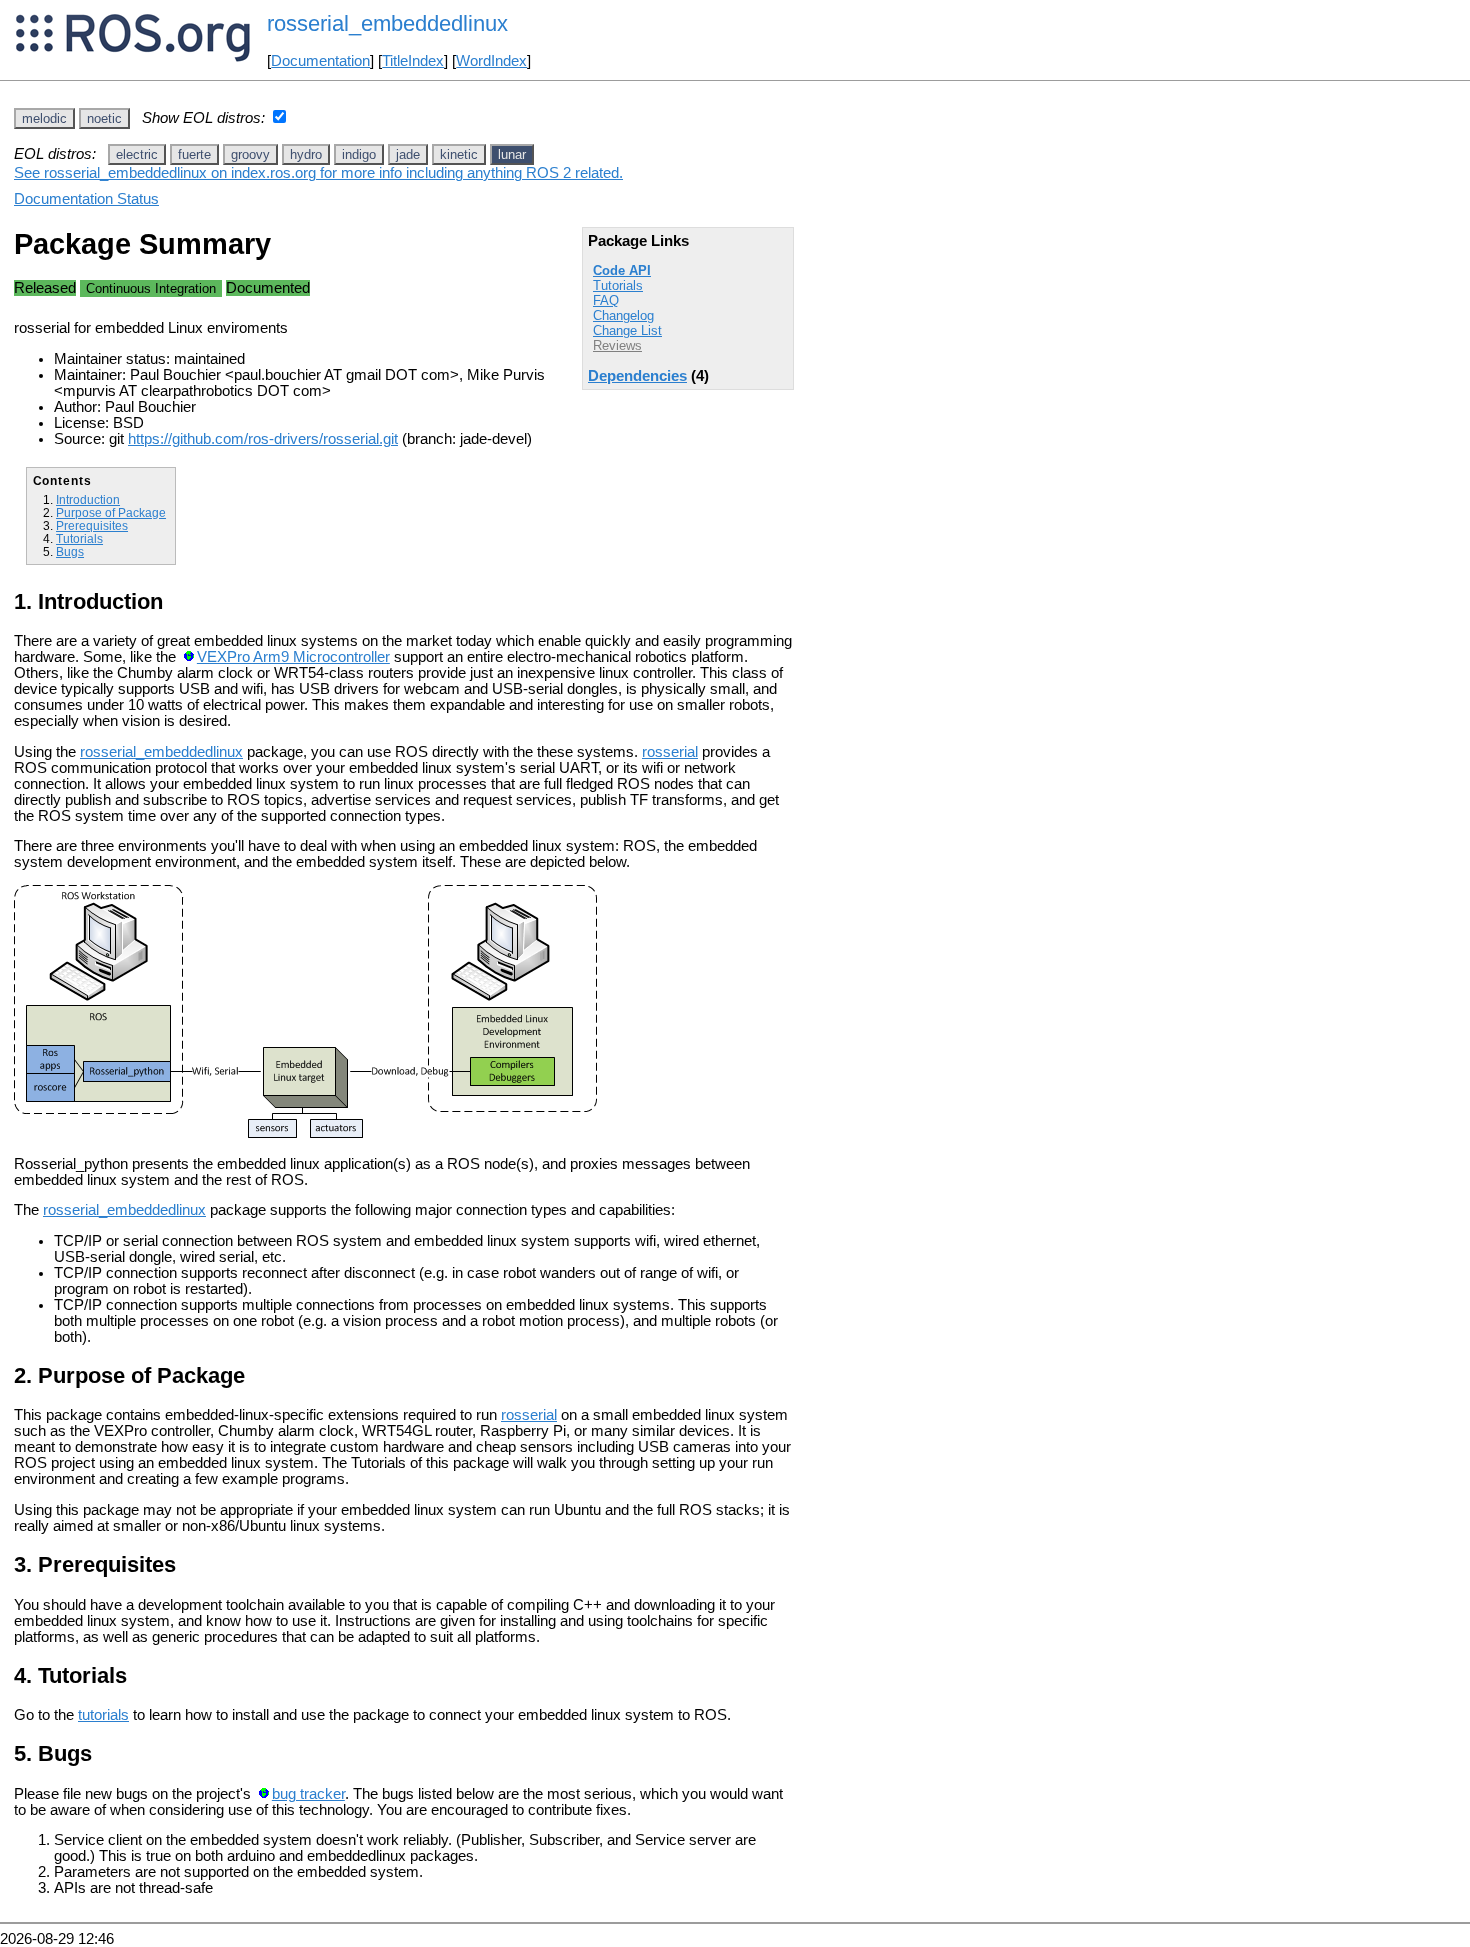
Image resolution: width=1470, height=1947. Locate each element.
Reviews (617, 345)
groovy (250, 154)
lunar (512, 154)
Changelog (623, 315)
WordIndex (491, 61)
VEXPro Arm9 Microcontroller (293, 657)
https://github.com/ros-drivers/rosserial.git (263, 439)
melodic (44, 118)
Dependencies (637, 376)
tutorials (103, 1715)
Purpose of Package (111, 512)
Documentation (320, 61)
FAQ (606, 300)
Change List (627, 330)
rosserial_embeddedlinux (161, 752)
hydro (306, 154)
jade (408, 154)
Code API (622, 270)
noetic (104, 118)
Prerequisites (92, 525)
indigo (359, 154)
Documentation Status (86, 199)
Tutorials (618, 285)
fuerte (194, 154)
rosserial (670, 752)
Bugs (70, 551)
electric (137, 154)
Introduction (88, 499)
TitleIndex (413, 61)
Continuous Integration (151, 288)
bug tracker (308, 1794)
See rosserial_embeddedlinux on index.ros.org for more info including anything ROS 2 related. (318, 173)
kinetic (459, 154)
